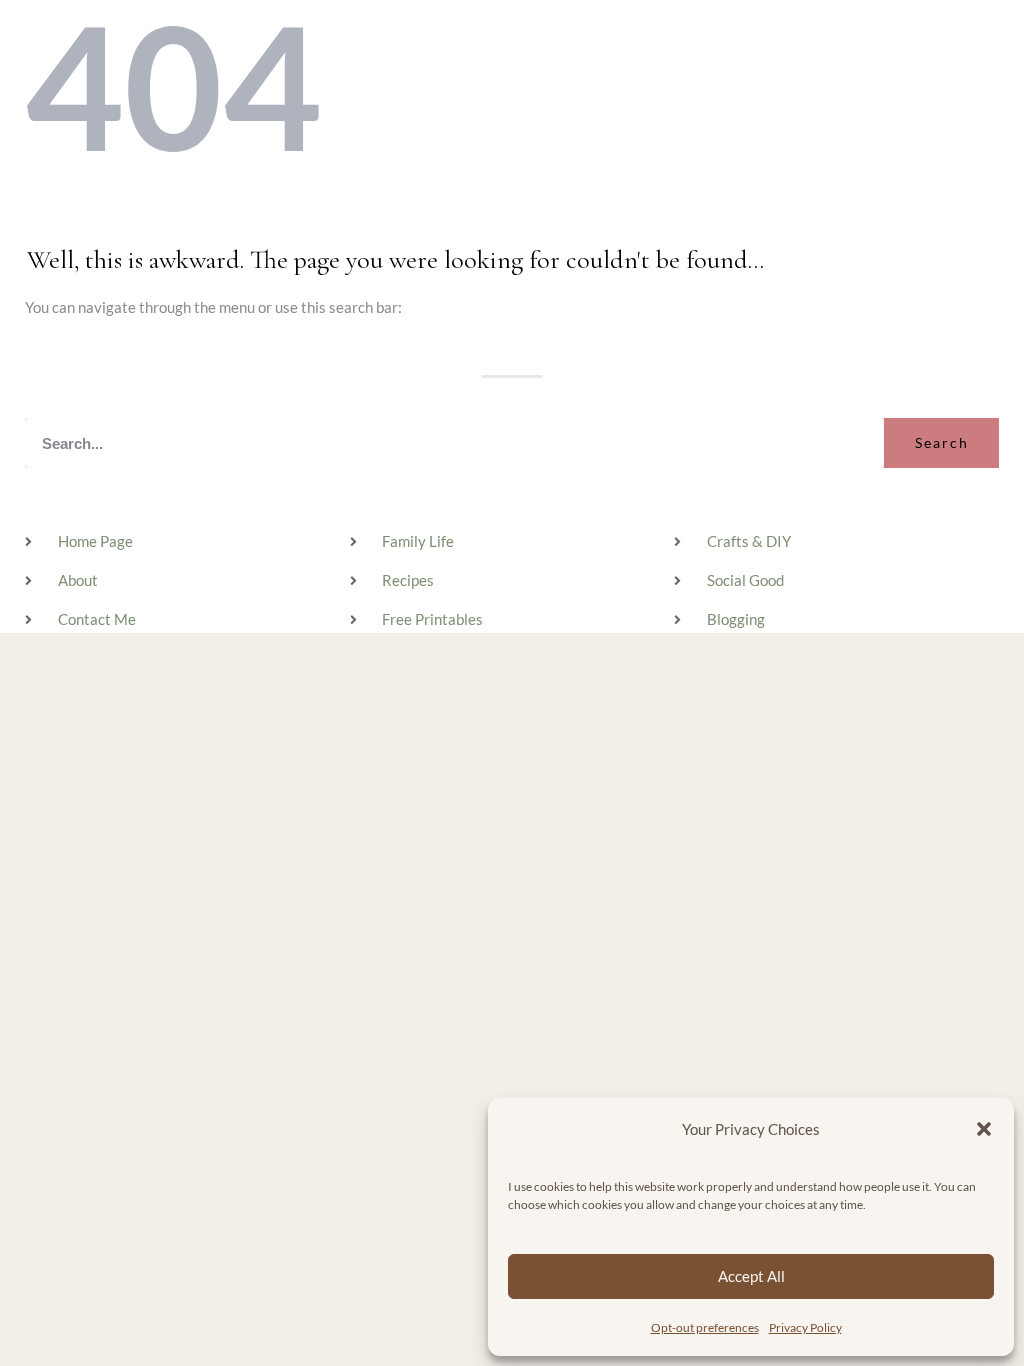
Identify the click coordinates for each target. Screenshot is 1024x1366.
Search (942, 442)
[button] (984, 1129)
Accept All (751, 1276)
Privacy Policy (805, 1327)
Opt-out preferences (705, 1327)
